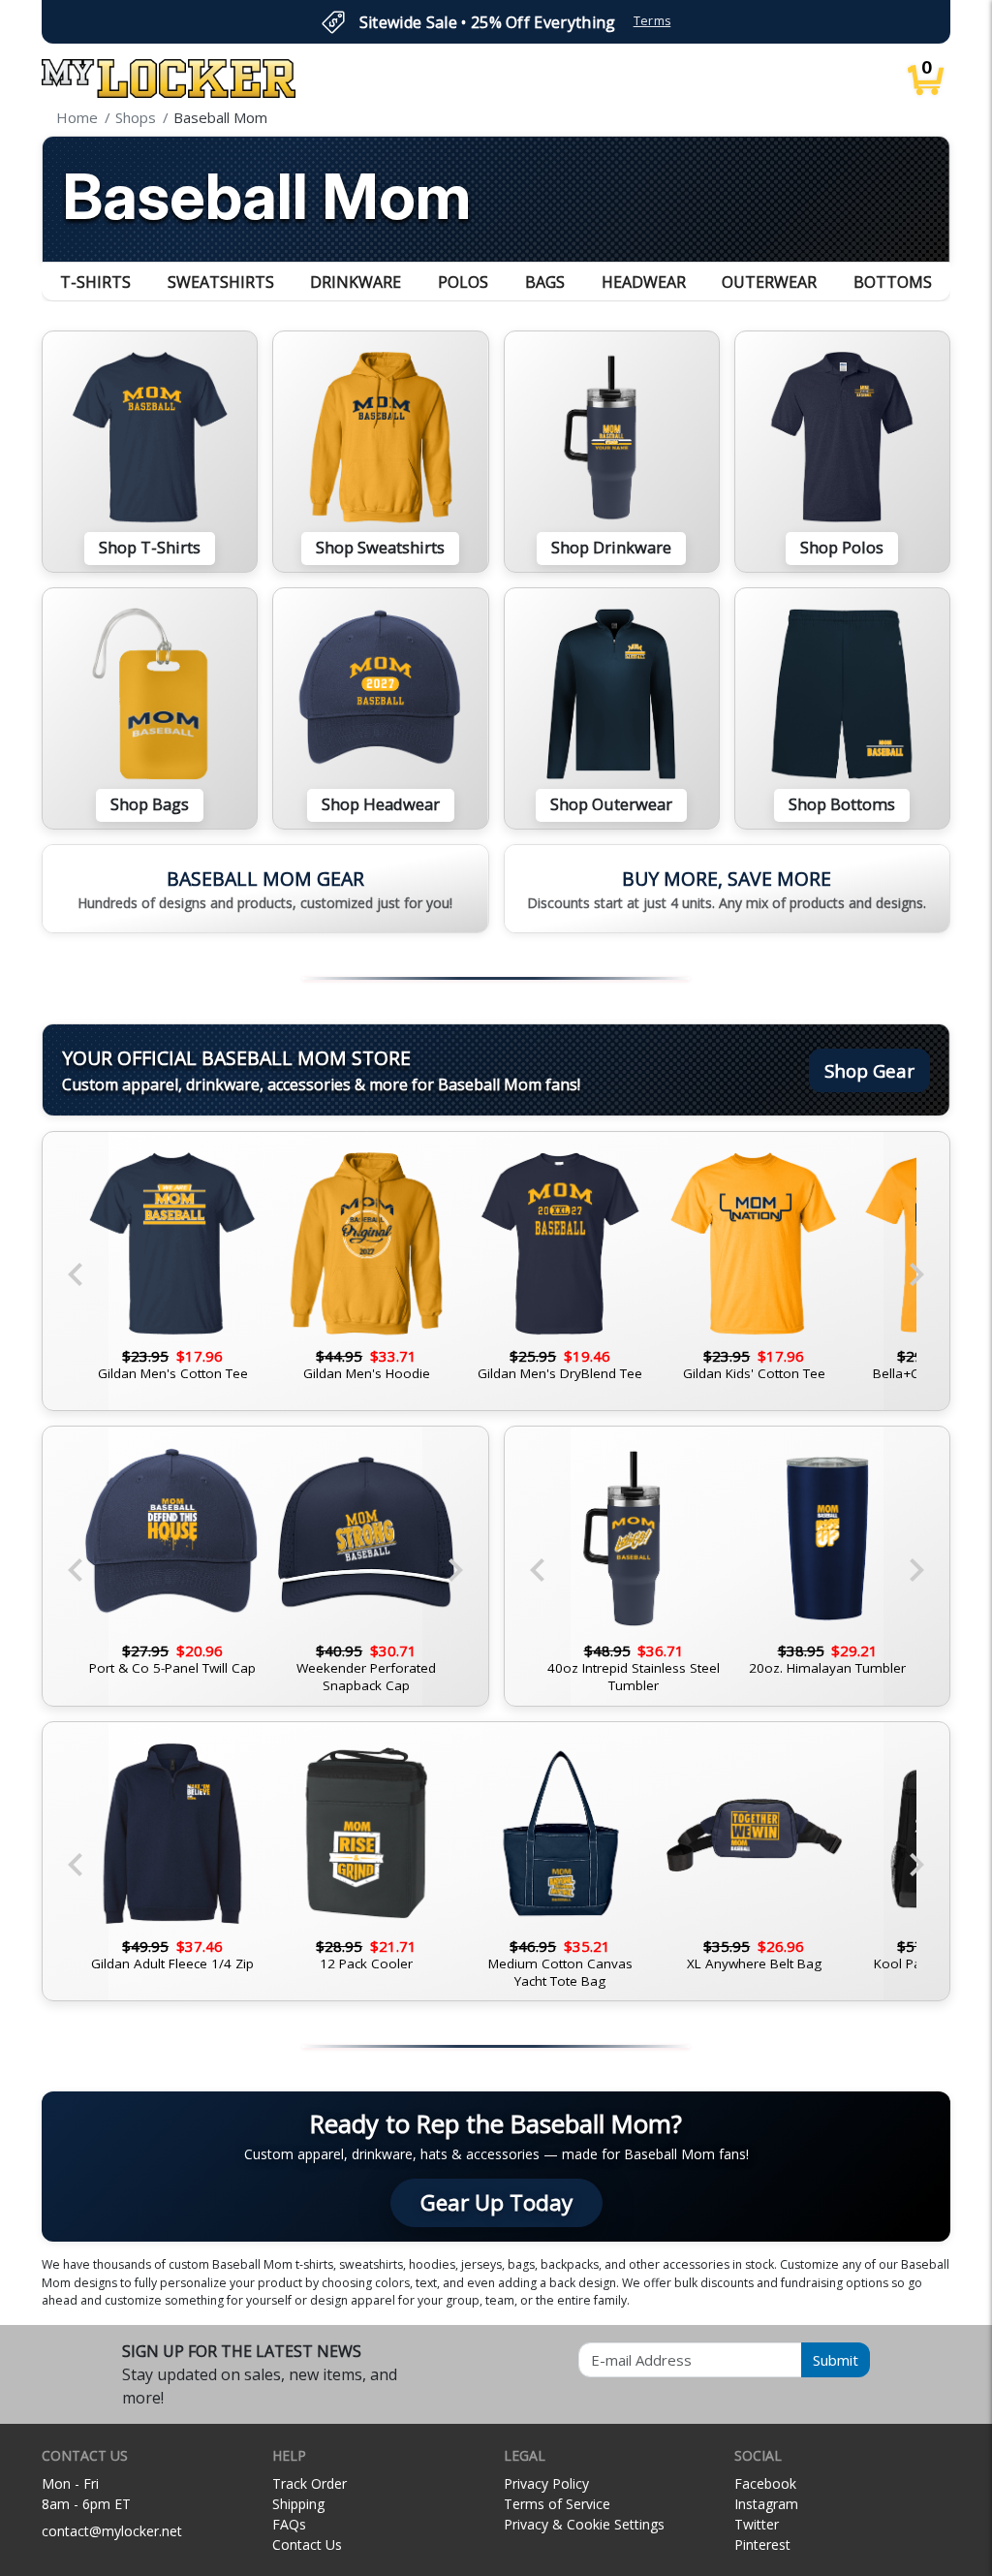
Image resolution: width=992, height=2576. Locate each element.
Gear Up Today (496, 2202)
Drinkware (356, 282)
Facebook (765, 2483)
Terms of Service (557, 2504)
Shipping (298, 2504)
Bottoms (893, 282)
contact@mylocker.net (112, 2531)
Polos (463, 282)
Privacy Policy (546, 2483)
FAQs (289, 2524)
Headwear (644, 282)
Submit (836, 2360)
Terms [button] (652, 21)
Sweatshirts (221, 282)
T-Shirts (95, 282)
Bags (545, 282)
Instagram (766, 2504)
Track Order (310, 2483)
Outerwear (769, 282)
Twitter (757, 2524)
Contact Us (307, 2545)
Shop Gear (869, 1070)
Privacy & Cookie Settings (584, 2524)
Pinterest (762, 2545)
